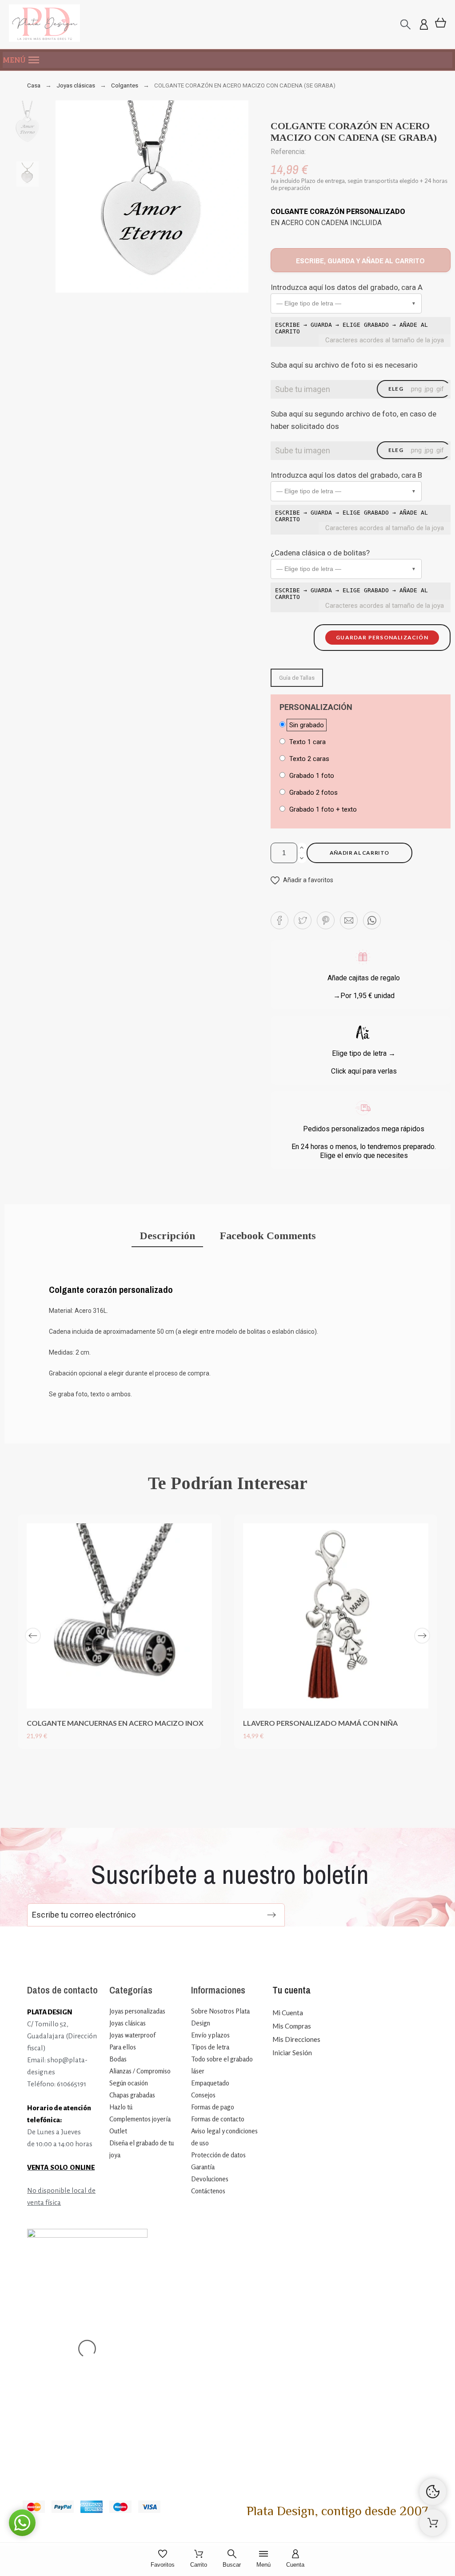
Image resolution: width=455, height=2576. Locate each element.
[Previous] (33, 1636)
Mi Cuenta (288, 2013)
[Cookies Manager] (433, 2492)
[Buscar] (405, 25)
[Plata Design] (44, 25)
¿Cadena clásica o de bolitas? (320, 553)
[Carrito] (433, 2523)
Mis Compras (292, 2026)
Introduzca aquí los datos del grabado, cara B (346, 475)
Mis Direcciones (296, 2039)
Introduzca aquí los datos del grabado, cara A (347, 287)
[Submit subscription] (271, 1915)
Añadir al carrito (359, 853)
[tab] (167, 1237)
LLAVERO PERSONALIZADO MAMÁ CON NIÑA (320, 1723)
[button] (227, 60)
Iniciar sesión (292, 2053)
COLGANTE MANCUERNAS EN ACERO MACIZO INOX (115, 1723)
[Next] (422, 1636)
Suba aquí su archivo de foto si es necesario (344, 365)
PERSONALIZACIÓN (316, 707)
